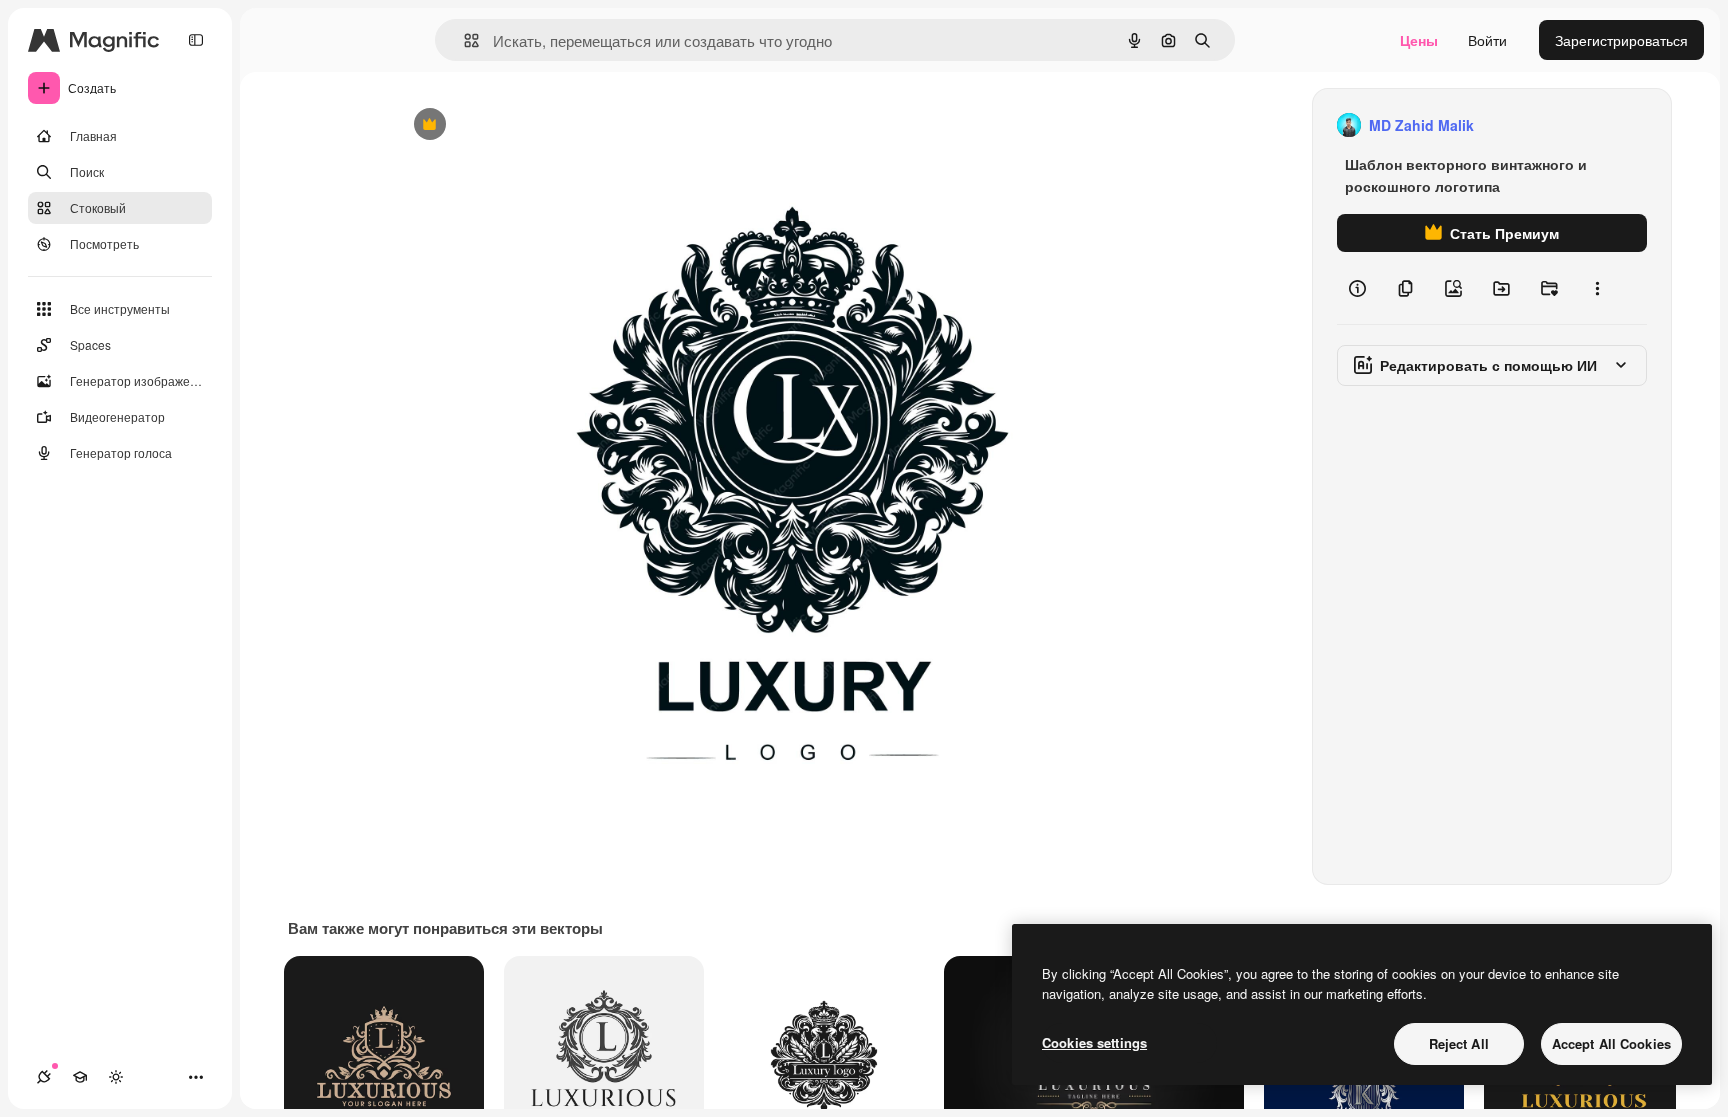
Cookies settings (1094, 1042)
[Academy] (80, 1077)
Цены (1419, 40)
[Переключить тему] (116, 1077)
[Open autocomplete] (463, 40)
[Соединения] (44, 1077)
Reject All (1459, 1043)
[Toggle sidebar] (196, 40)
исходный (528, 125)
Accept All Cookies (1611, 1043)
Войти (1487, 40)
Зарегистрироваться (1621, 40)
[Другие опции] (1597, 288)
